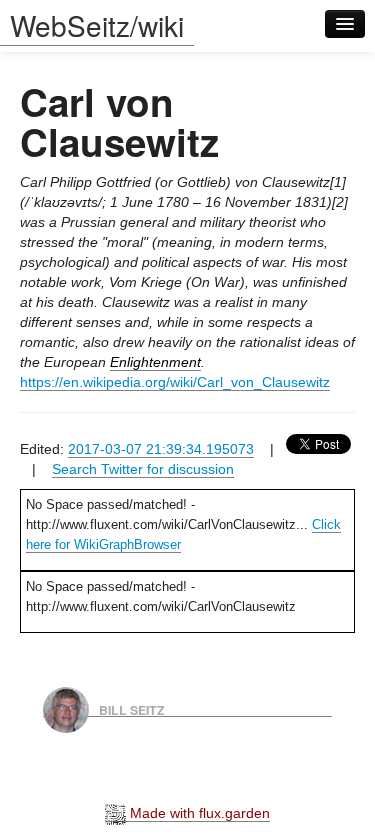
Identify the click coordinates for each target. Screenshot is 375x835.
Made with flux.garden (198, 813)
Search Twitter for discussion (143, 469)
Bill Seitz (132, 709)
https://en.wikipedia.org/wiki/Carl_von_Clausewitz (175, 382)
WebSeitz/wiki (97, 25)
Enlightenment (155, 362)
